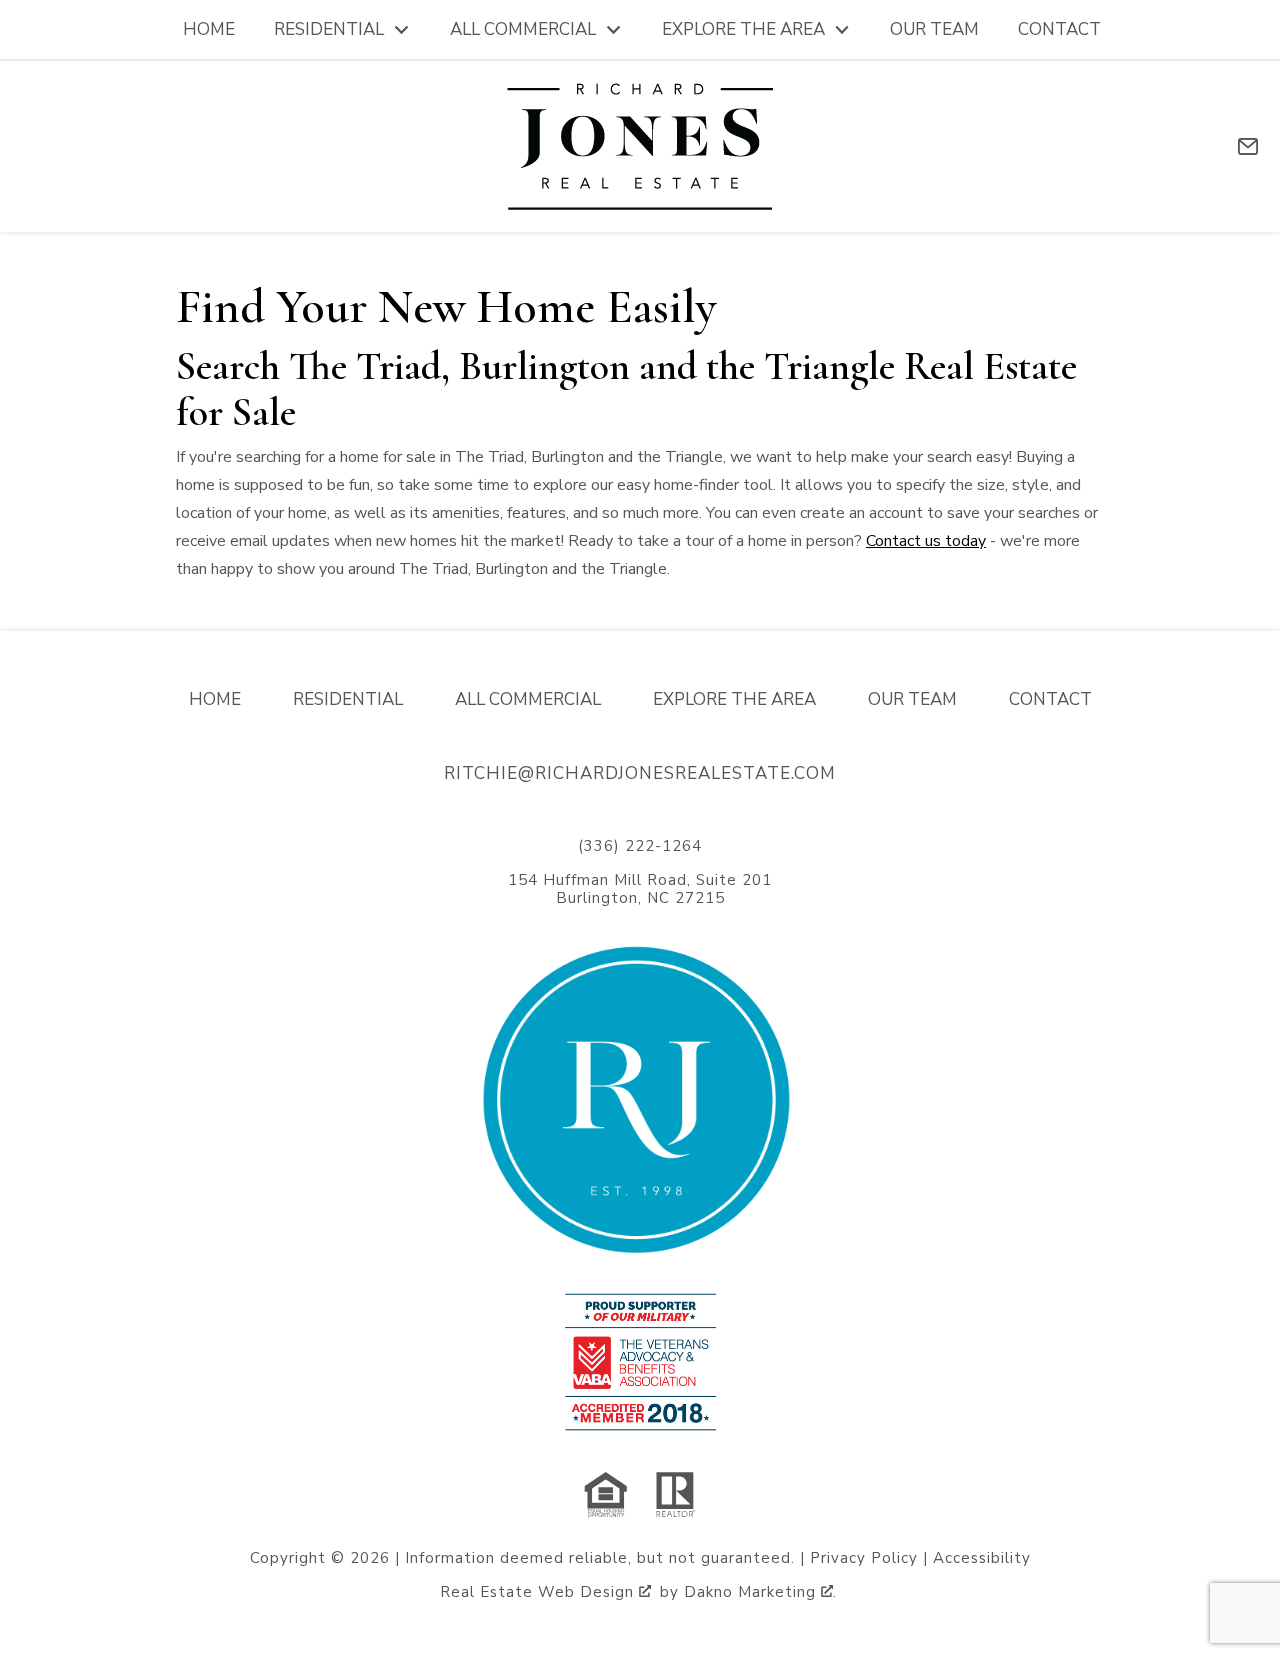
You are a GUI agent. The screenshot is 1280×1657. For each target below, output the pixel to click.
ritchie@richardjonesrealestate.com (640, 773)
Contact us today (926, 541)
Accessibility (982, 1558)
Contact (1059, 29)
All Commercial (528, 699)
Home (209, 29)
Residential (348, 699)
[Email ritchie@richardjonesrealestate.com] (1248, 146)
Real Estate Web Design (539, 1592)
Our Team (934, 29)
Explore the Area (734, 699)
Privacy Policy (864, 1558)
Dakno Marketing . (760, 1592)
